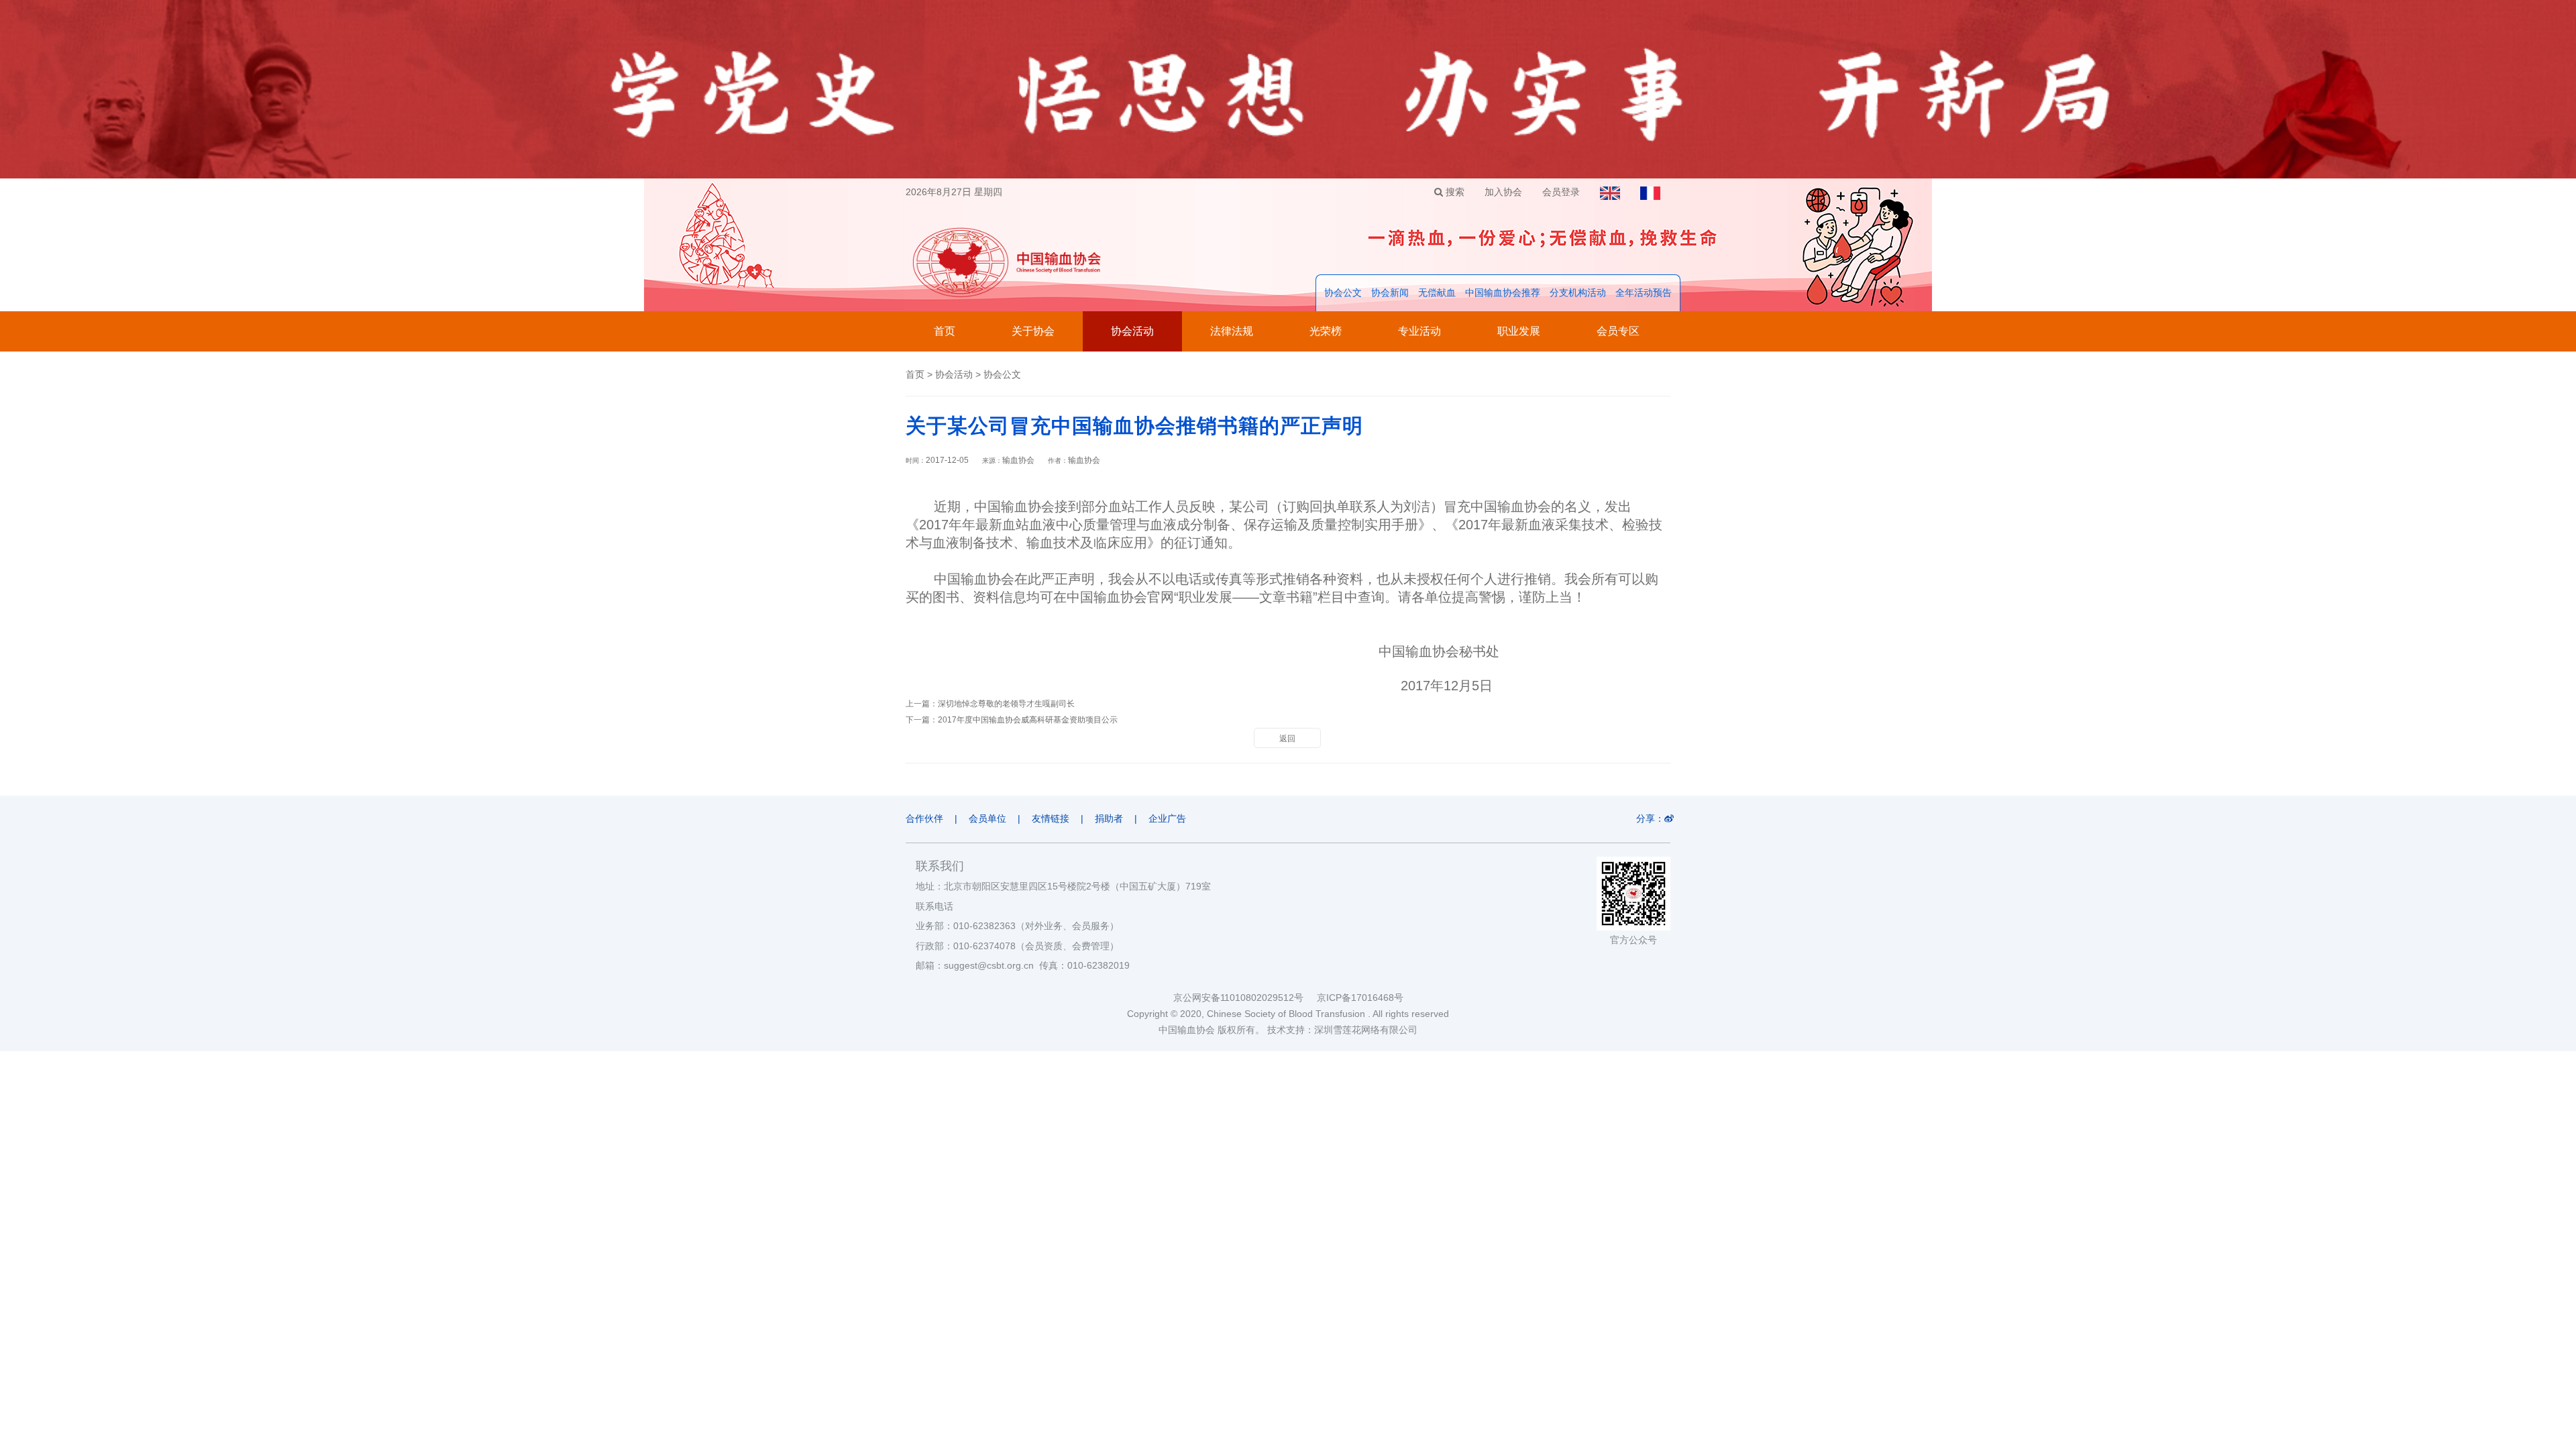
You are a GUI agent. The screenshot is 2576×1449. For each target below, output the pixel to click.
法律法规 (1232, 331)
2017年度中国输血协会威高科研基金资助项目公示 (1028, 720)
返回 (1287, 739)
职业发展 (1519, 331)
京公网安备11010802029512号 (1245, 998)
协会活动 (1132, 331)
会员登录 (1561, 192)
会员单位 (987, 818)
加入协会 (1503, 192)
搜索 (1454, 192)
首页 (945, 331)
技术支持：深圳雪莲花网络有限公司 (1342, 1030)
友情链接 (1051, 818)
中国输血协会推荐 (1503, 292)
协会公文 (1343, 292)
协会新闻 (1390, 292)
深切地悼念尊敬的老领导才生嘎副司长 (1006, 704)
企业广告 (1167, 818)
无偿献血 (1437, 292)
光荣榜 (1326, 331)
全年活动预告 (1644, 292)
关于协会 (1033, 331)
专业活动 (1419, 331)
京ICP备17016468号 (1360, 998)
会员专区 (1618, 331)
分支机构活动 (1578, 292)
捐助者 (1109, 818)
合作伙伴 (924, 818)
